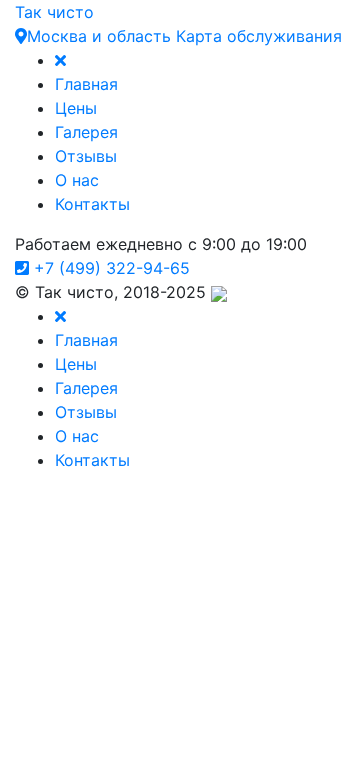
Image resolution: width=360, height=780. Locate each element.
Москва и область (99, 36)
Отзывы (86, 156)
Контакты (92, 204)
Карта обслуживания (259, 36)
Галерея (86, 132)
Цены (76, 108)
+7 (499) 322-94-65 (109, 268)
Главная (86, 84)
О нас (77, 180)
